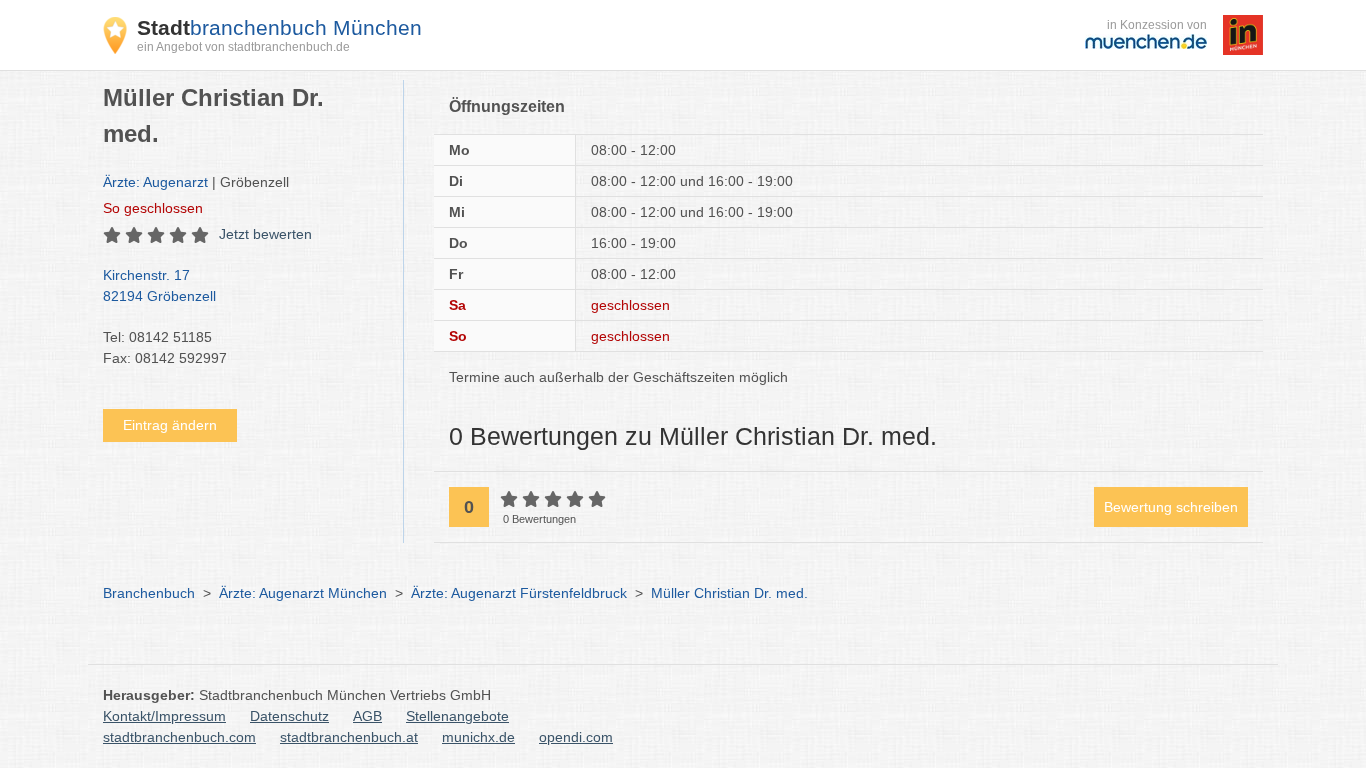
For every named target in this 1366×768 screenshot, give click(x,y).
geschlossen (153, 208)
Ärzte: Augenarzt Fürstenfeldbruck (519, 593)
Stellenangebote (457, 716)
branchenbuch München (279, 27)
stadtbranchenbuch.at (349, 737)
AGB (367, 716)
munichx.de (478, 737)
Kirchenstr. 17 (159, 285)
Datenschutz (289, 716)
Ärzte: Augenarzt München (303, 593)
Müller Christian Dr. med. (729, 593)
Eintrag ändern (170, 425)
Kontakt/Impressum (164, 716)
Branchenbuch (149, 593)
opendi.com (576, 737)
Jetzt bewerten (265, 234)
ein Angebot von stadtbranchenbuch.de (243, 47)
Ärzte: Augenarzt (155, 182)
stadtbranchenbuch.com (179, 737)
